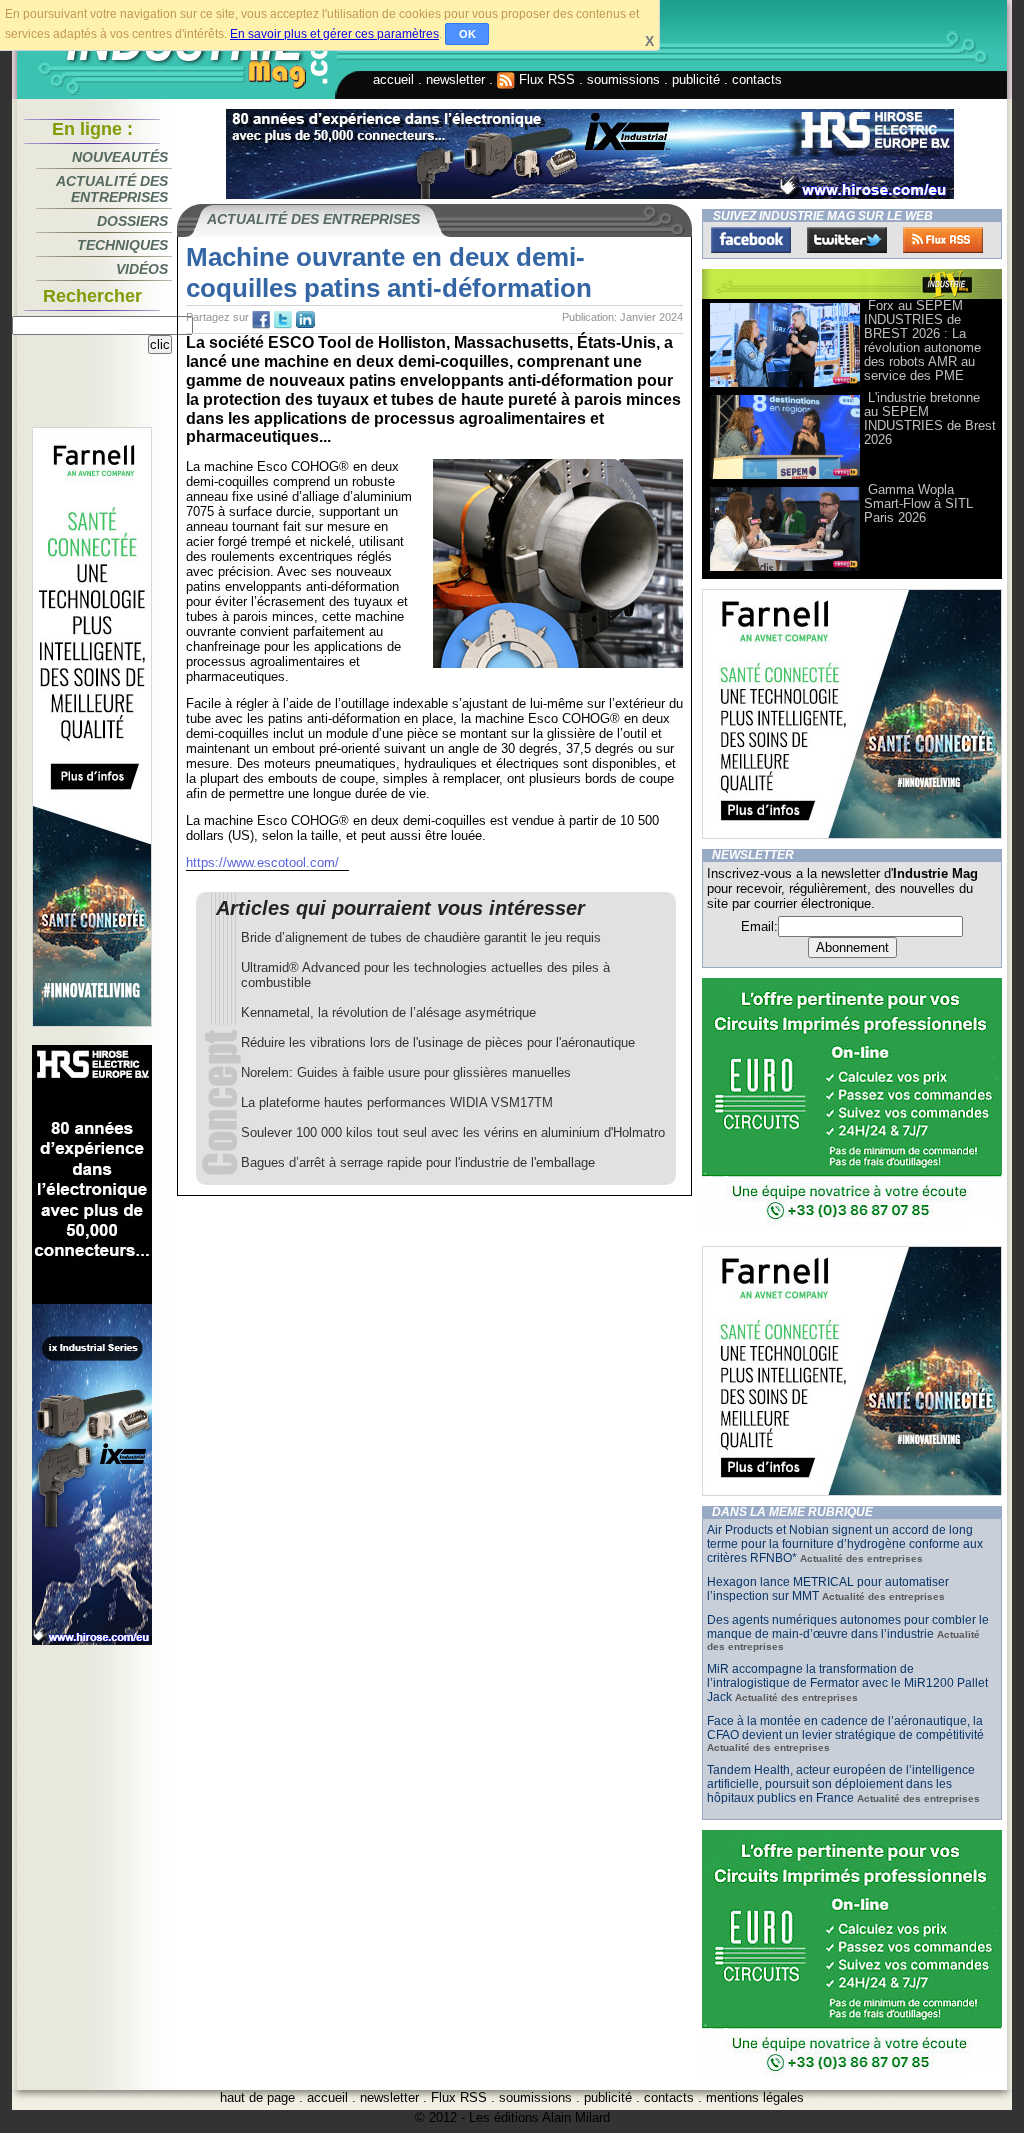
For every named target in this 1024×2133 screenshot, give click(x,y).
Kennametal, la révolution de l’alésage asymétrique (388, 1012)
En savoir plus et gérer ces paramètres (334, 34)
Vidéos (142, 269)
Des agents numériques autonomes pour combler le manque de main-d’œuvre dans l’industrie (848, 1627)
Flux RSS (545, 79)
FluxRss (943, 240)
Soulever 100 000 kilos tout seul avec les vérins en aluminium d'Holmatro (453, 1132)
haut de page (257, 2097)
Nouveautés (120, 157)
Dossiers (132, 221)
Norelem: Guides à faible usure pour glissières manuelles (406, 1072)
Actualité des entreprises (112, 189)
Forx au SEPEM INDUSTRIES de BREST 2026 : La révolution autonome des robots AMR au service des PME (922, 340)
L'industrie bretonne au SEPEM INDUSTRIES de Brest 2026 (930, 418)
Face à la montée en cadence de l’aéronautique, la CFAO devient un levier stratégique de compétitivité (845, 1728)
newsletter (455, 79)
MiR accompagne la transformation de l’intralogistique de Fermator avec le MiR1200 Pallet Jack (847, 1683)
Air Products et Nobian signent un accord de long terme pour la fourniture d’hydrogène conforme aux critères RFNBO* (845, 1544)
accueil (393, 79)
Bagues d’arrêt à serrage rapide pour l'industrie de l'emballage (418, 1162)
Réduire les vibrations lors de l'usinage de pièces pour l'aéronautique (438, 1042)
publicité (696, 79)
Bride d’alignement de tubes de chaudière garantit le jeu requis (421, 937)
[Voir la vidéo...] (785, 385)
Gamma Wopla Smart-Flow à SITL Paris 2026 (918, 503)
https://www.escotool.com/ (262, 862)
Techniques (122, 245)
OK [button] (467, 34)
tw (283, 320)
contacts (757, 79)
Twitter (847, 240)
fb (261, 320)
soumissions (623, 79)
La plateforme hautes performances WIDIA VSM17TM (397, 1102)
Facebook (751, 240)
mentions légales (755, 2097)
